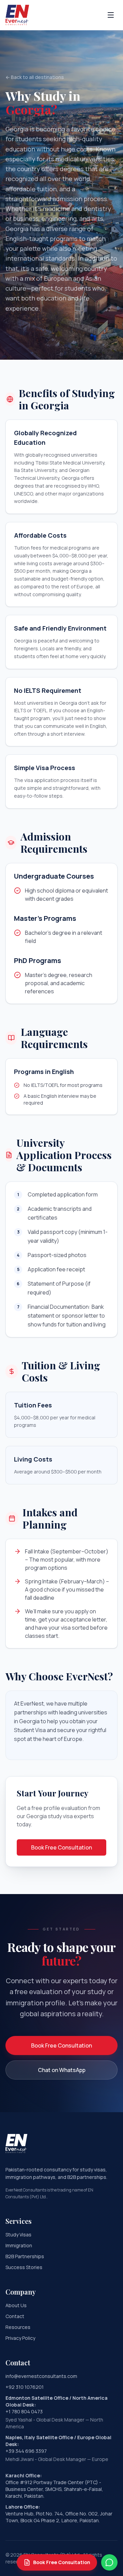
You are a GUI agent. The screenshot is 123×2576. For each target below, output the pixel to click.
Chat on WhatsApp (62, 2070)
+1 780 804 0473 (24, 2411)
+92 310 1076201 (25, 2387)
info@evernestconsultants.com (41, 2376)
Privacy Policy (20, 2338)
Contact (15, 2316)
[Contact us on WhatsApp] (109, 2562)
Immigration (19, 2245)
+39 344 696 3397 (26, 2451)
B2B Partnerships (25, 2256)
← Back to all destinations (35, 77)
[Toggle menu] (111, 15)
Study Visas (18, 2235)
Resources (18, 2327)
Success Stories (24, 2267)
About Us (16, 2305)
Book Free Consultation (61, 1847)
